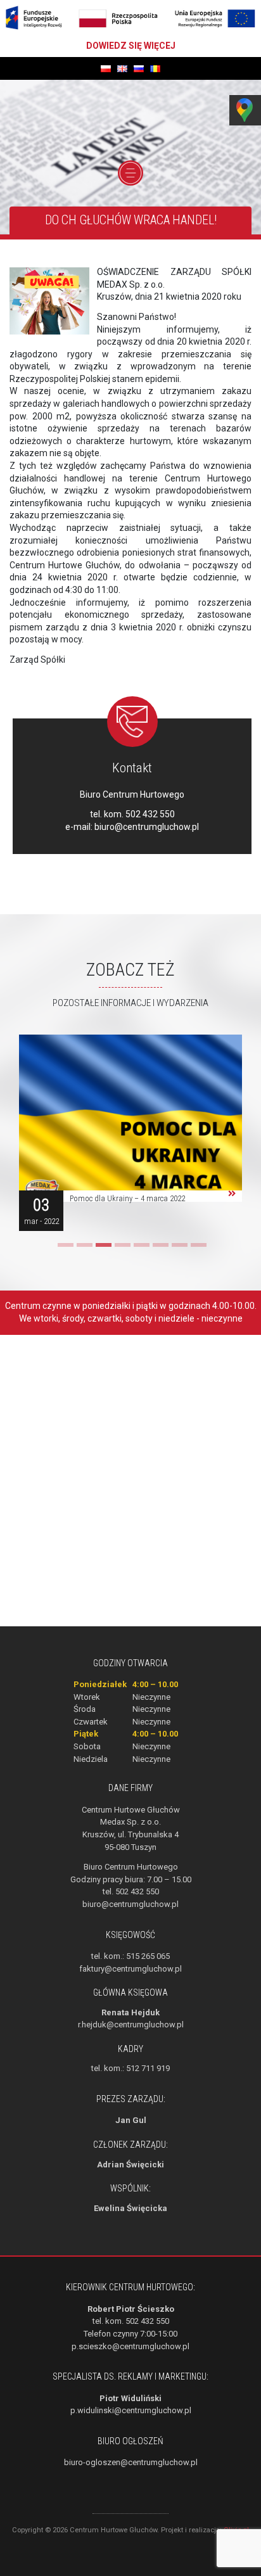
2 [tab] (83, 1249)
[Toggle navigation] (130, 173)
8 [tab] (197, 1249)
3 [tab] (102, 1249)
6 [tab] (159, 1249)
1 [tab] (64, 1249)
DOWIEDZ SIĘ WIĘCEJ (131, 46)
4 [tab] (121, 1249)
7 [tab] (178, 1249)
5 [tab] (140, 1249)
